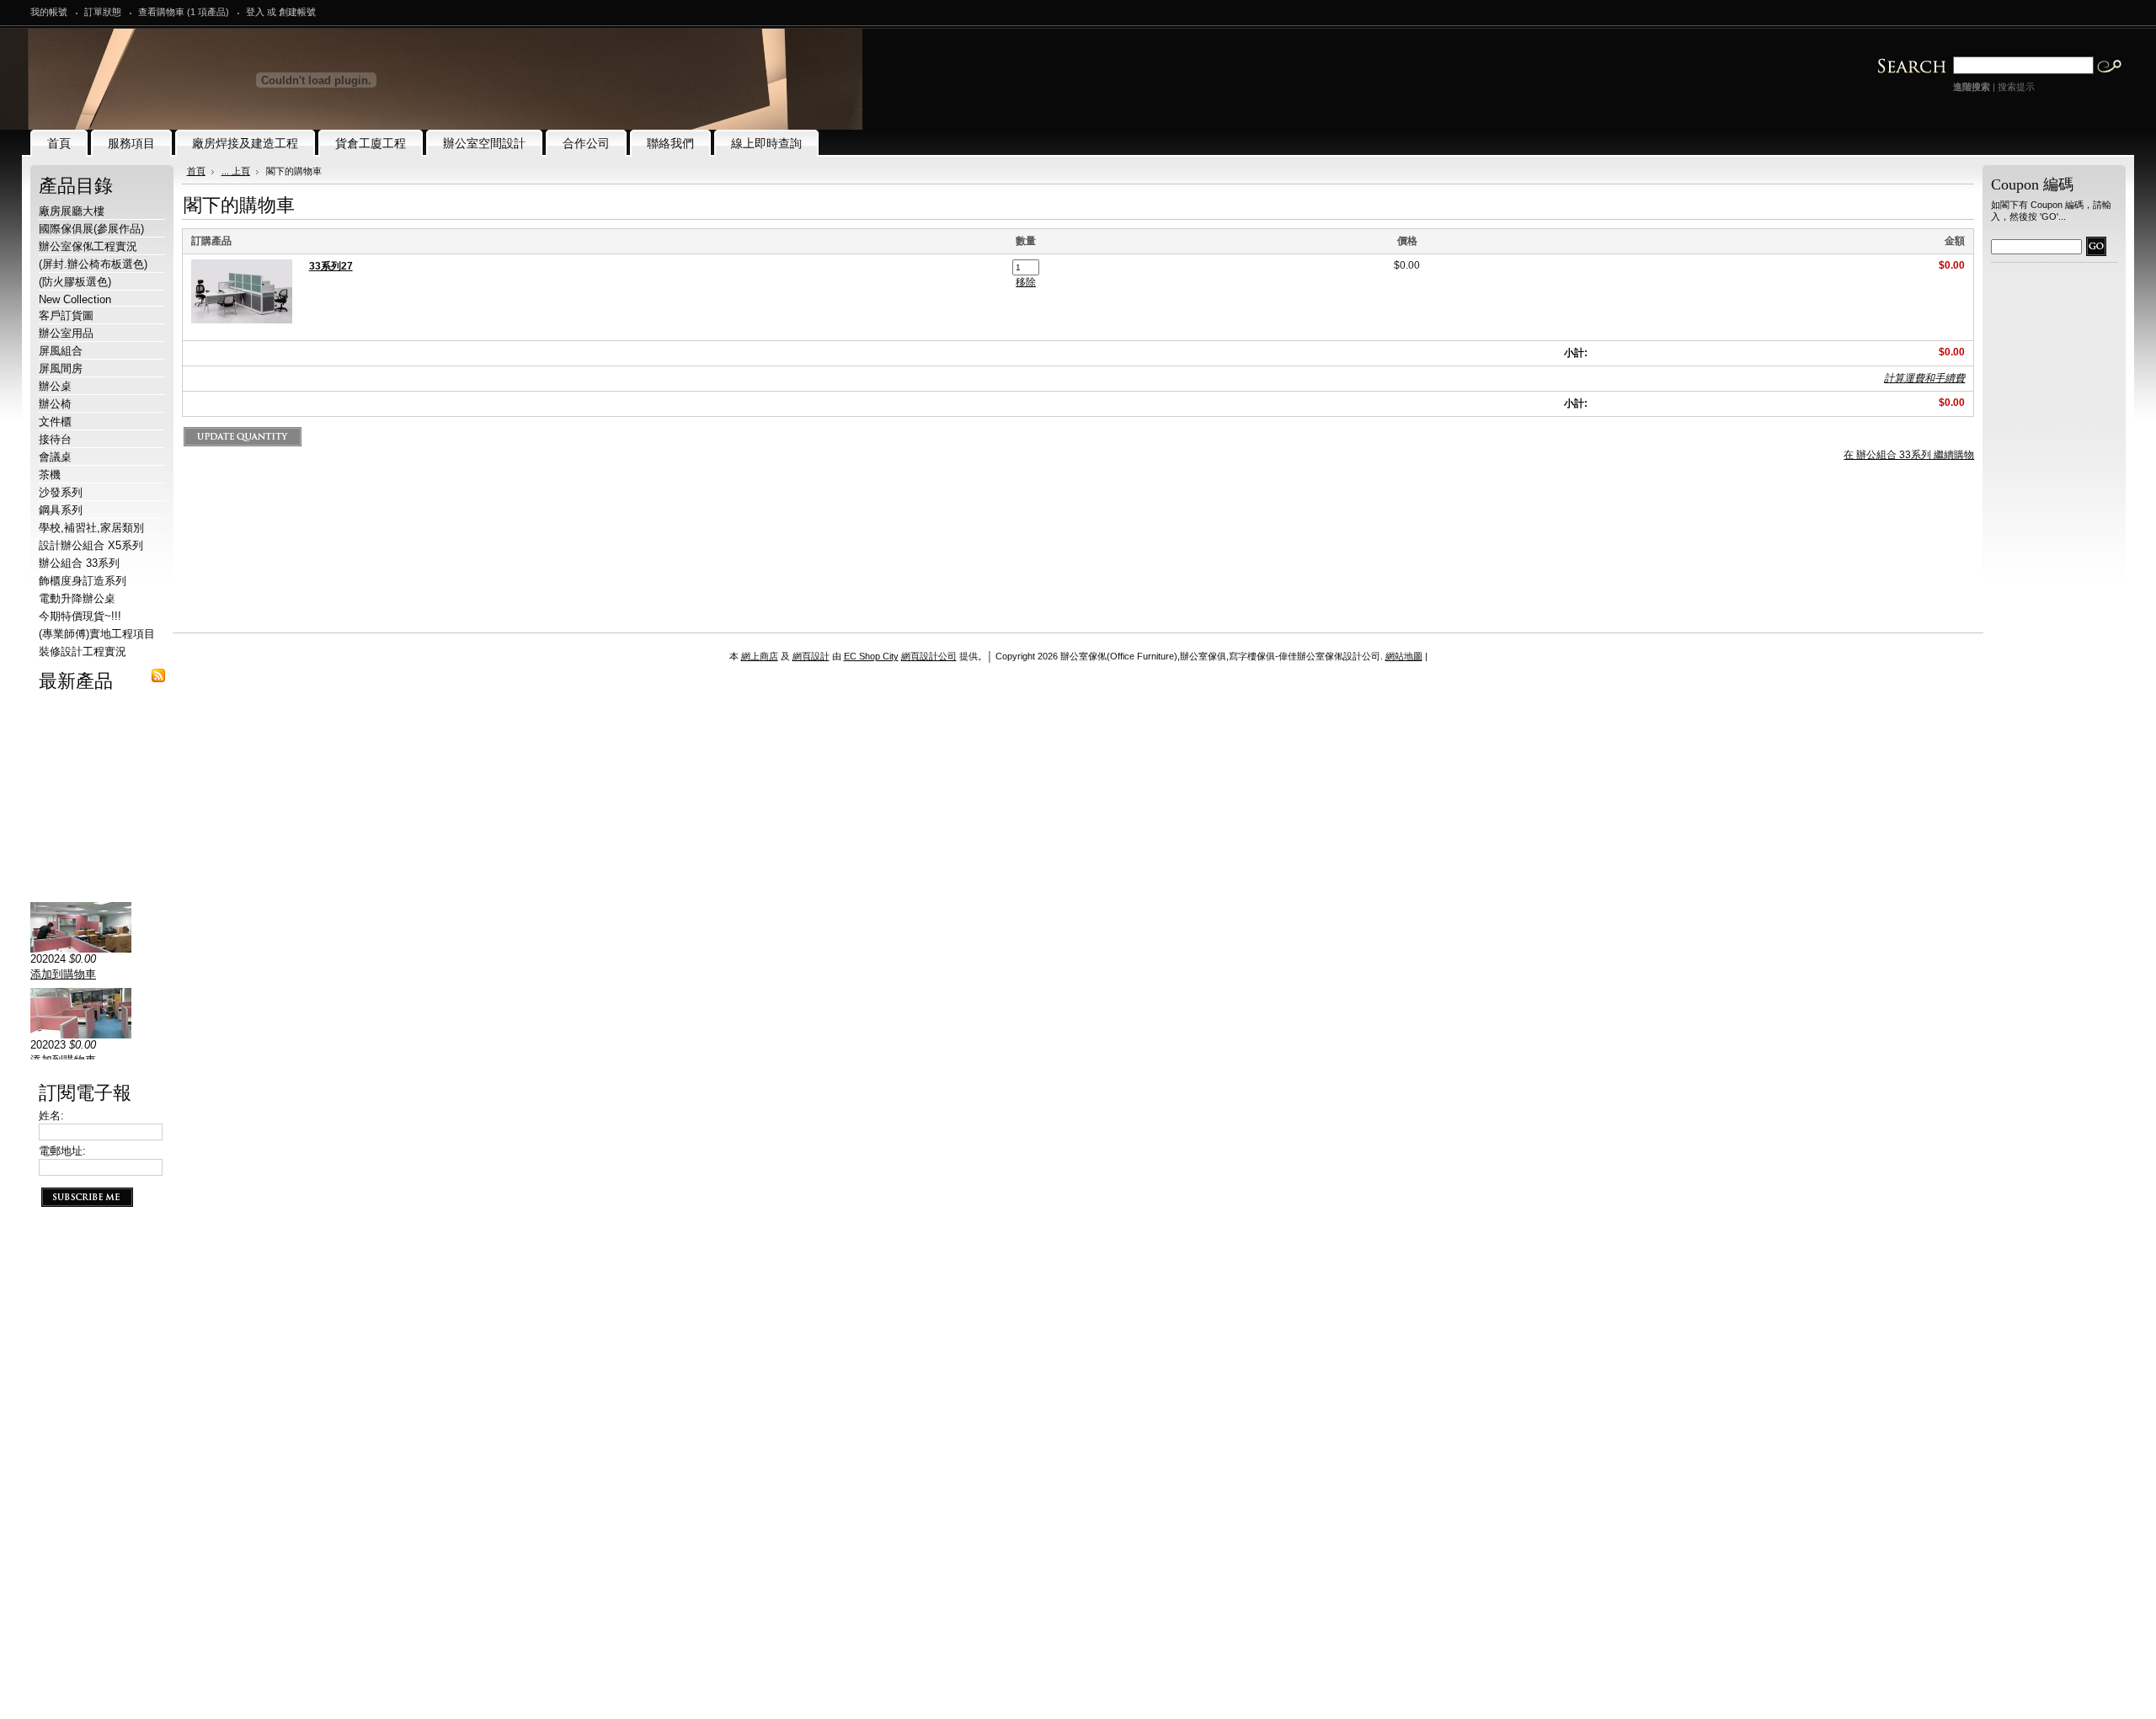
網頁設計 (811, 656)
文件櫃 (55, 422)
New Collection (75, 299)
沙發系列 (61, 492)
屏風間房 (61, 368)
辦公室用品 (66, 333)
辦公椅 (55, 404)
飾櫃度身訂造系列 (83, 581)
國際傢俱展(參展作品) (91, 229)
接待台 (55, 439)
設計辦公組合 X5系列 (91, 545)
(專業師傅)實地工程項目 (97, 634)
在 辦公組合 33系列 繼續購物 (1909, 455)
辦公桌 (55, 386)
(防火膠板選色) (75, 282)
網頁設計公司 (929, 656)
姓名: (51, 1116)
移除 (1026, 282)
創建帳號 (297, 12)
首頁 (196, 171)
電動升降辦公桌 (77, 598)
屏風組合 (61, 351)
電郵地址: (62, 1151)
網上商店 (760, 656)
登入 (255, 12)
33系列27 (331, 266)
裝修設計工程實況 (83, 651)
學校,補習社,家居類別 (91, 528)
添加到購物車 (63, 1004)
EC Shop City (871, 656)
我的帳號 (49, 12)
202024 (48, 988)
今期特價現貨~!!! (80, 616)
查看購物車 (184, 12)
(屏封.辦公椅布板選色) (93, 264)
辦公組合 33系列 (79, 563)
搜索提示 (2016, 87)
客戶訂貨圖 (66, 315)
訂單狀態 (103, 12)
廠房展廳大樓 (72, 211)
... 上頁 (236, 171)
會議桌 (55, 457)
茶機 (50, 475)
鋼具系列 (61, 510)
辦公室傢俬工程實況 (88, 246)
